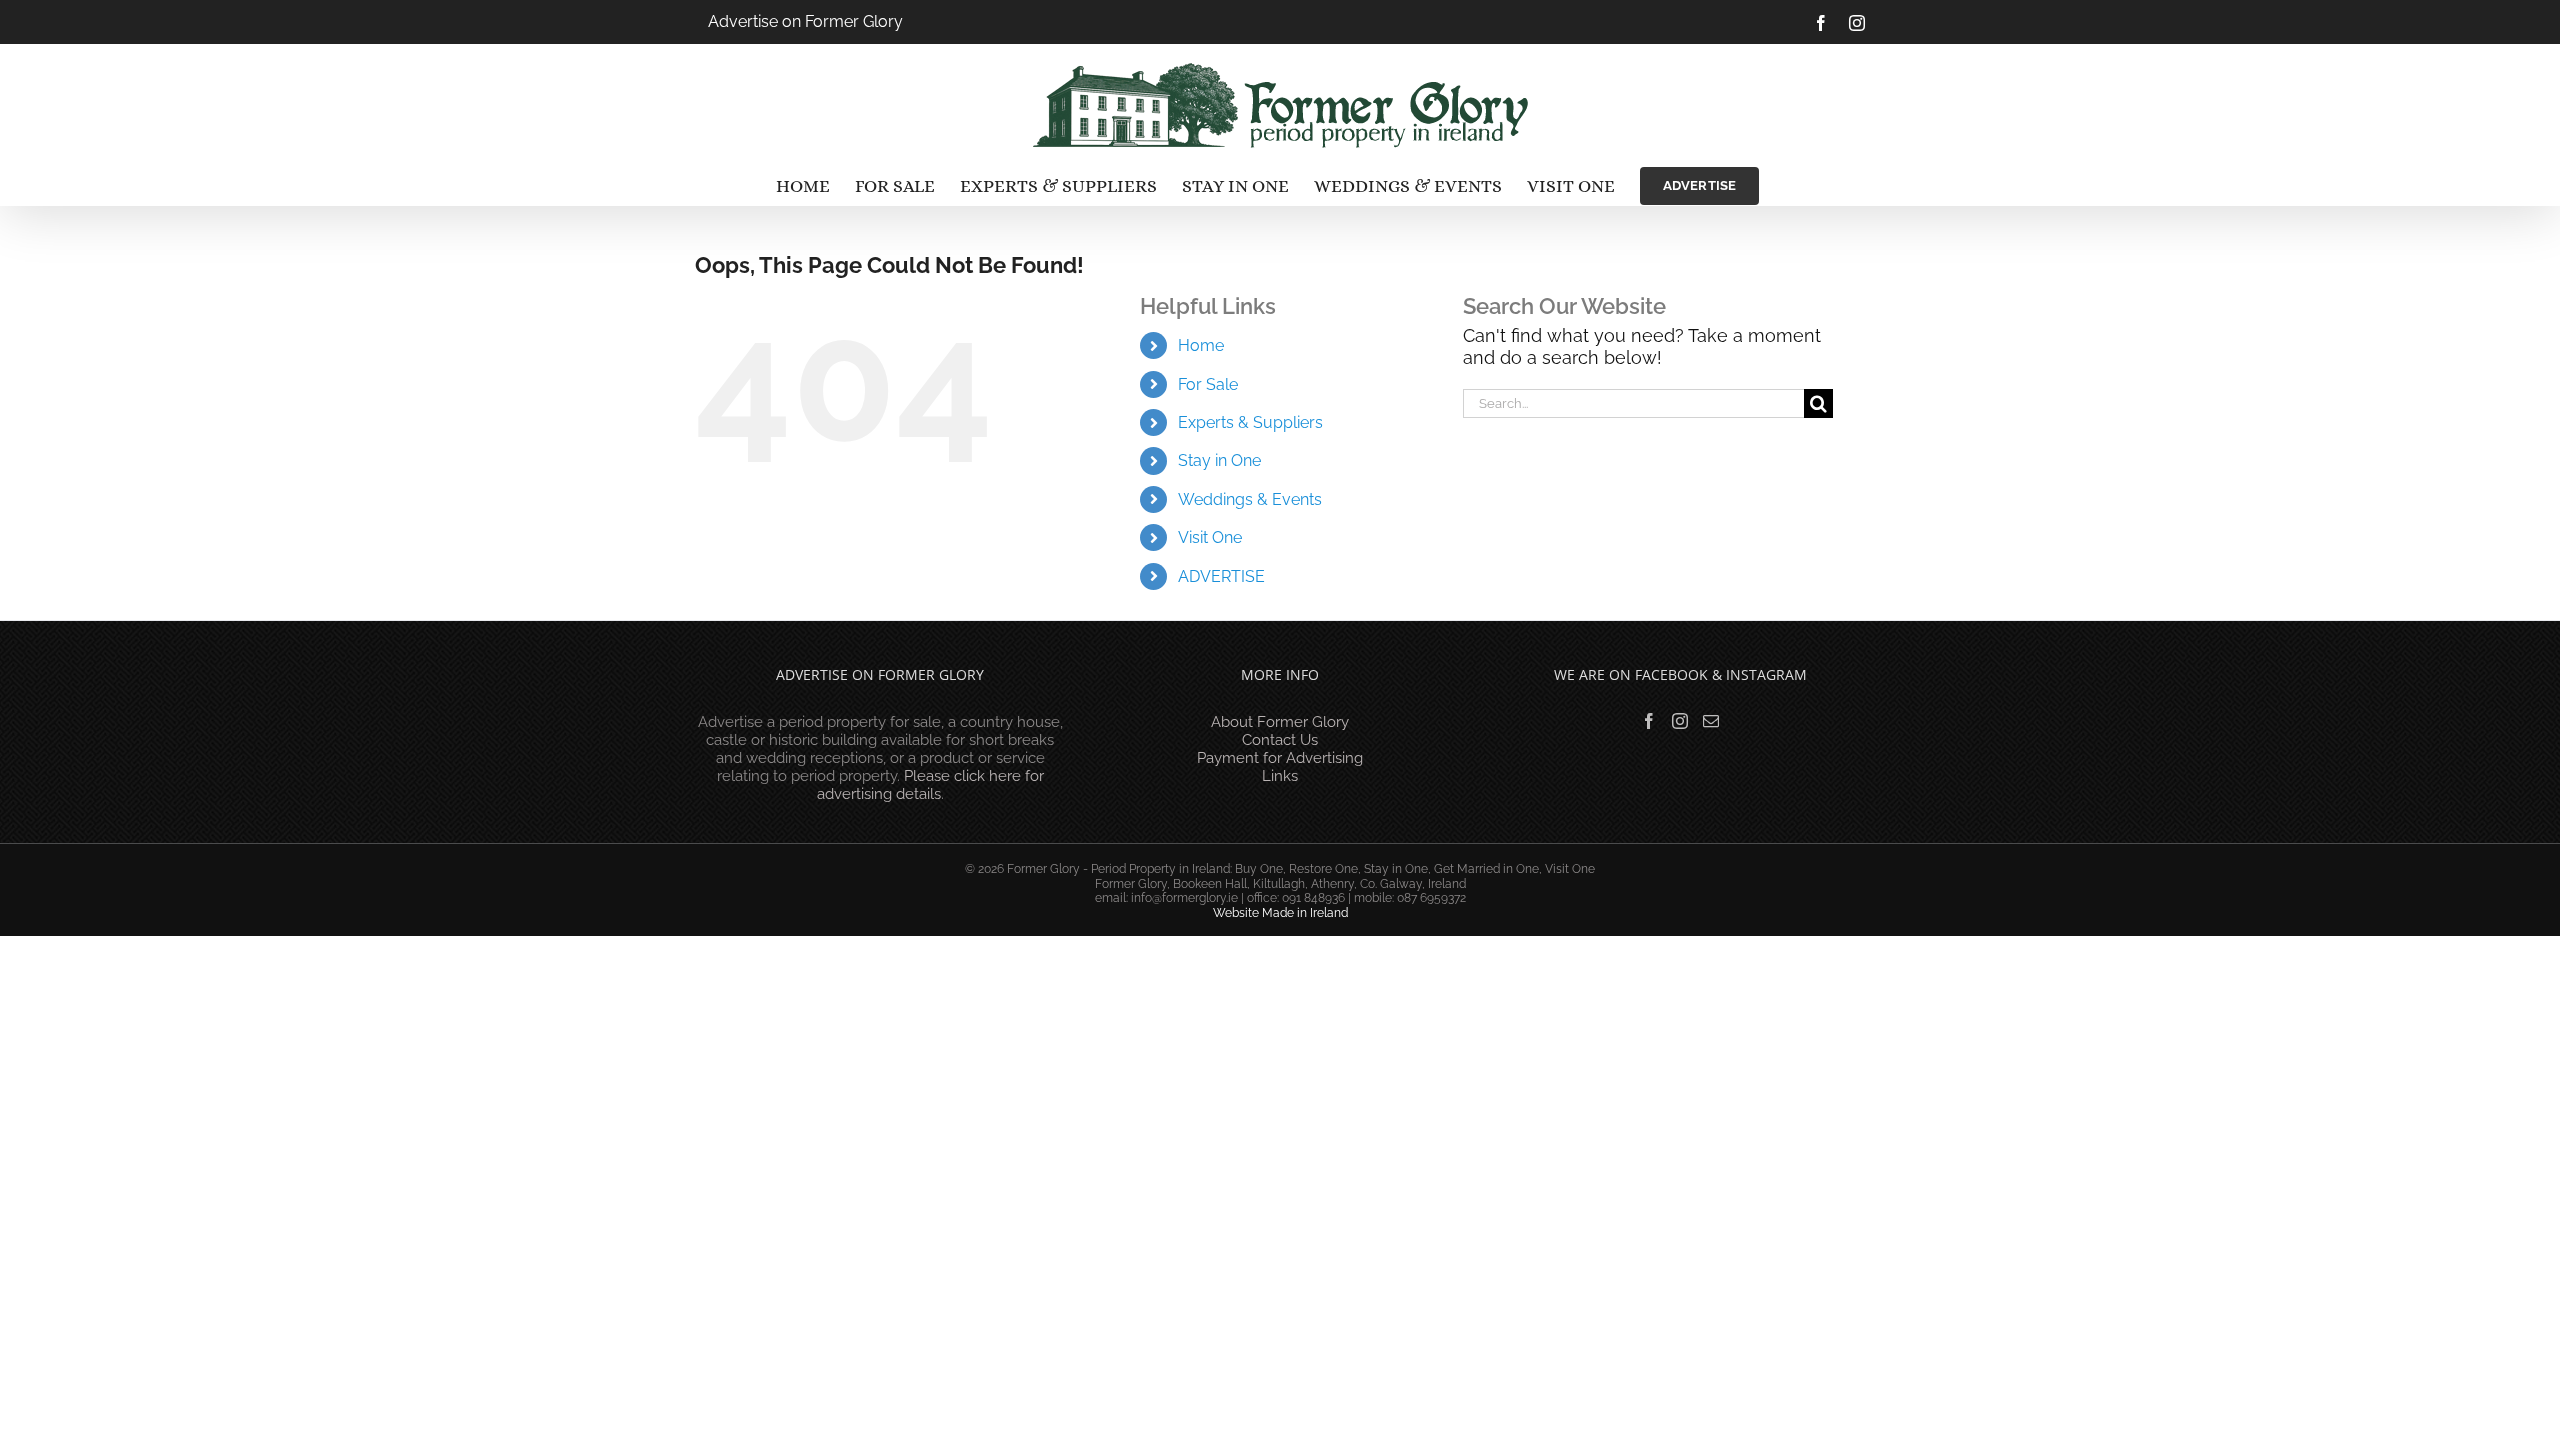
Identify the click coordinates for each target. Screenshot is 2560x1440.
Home (1201, 345)
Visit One (1210, 537)
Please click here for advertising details (930, 785)
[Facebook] (1649, 721)
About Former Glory (1280, 722)
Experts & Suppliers (1250, 422)
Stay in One (1219, 460)
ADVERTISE (1221, 576)
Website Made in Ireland (1280, 913)
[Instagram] (1680, 721)
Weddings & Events (1250, 499)
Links (1280, 776)
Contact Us (1280, 740)
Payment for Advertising (1280, 758)
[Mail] (1711, 721)
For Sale (1208, 384)
